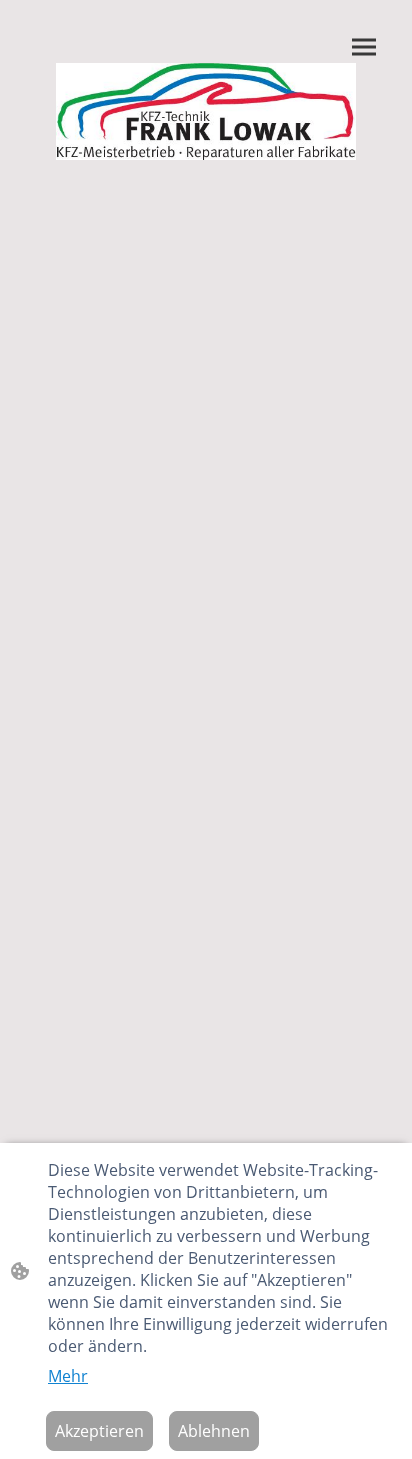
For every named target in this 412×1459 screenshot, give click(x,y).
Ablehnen (214, 1431)
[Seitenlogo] (206, 111)
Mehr (68, 1376)
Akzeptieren (99, 1431)
